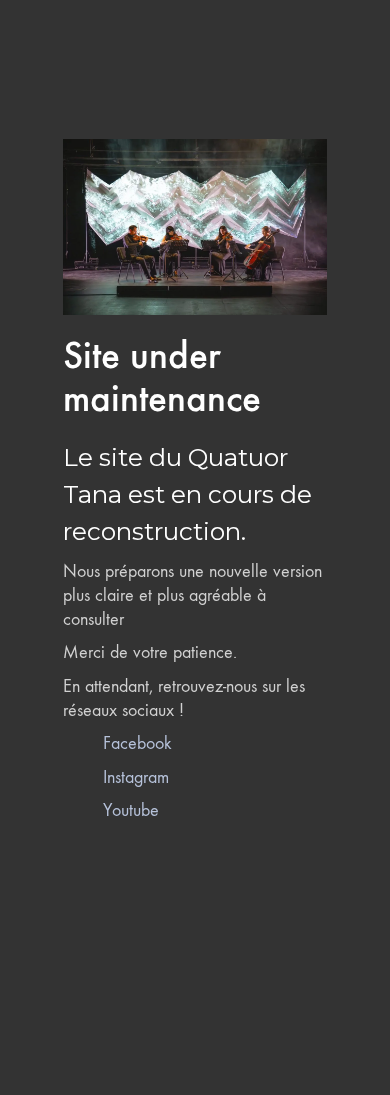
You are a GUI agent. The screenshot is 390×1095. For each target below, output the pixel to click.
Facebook (137, 743)
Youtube (131, 810)
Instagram (136, 777)
